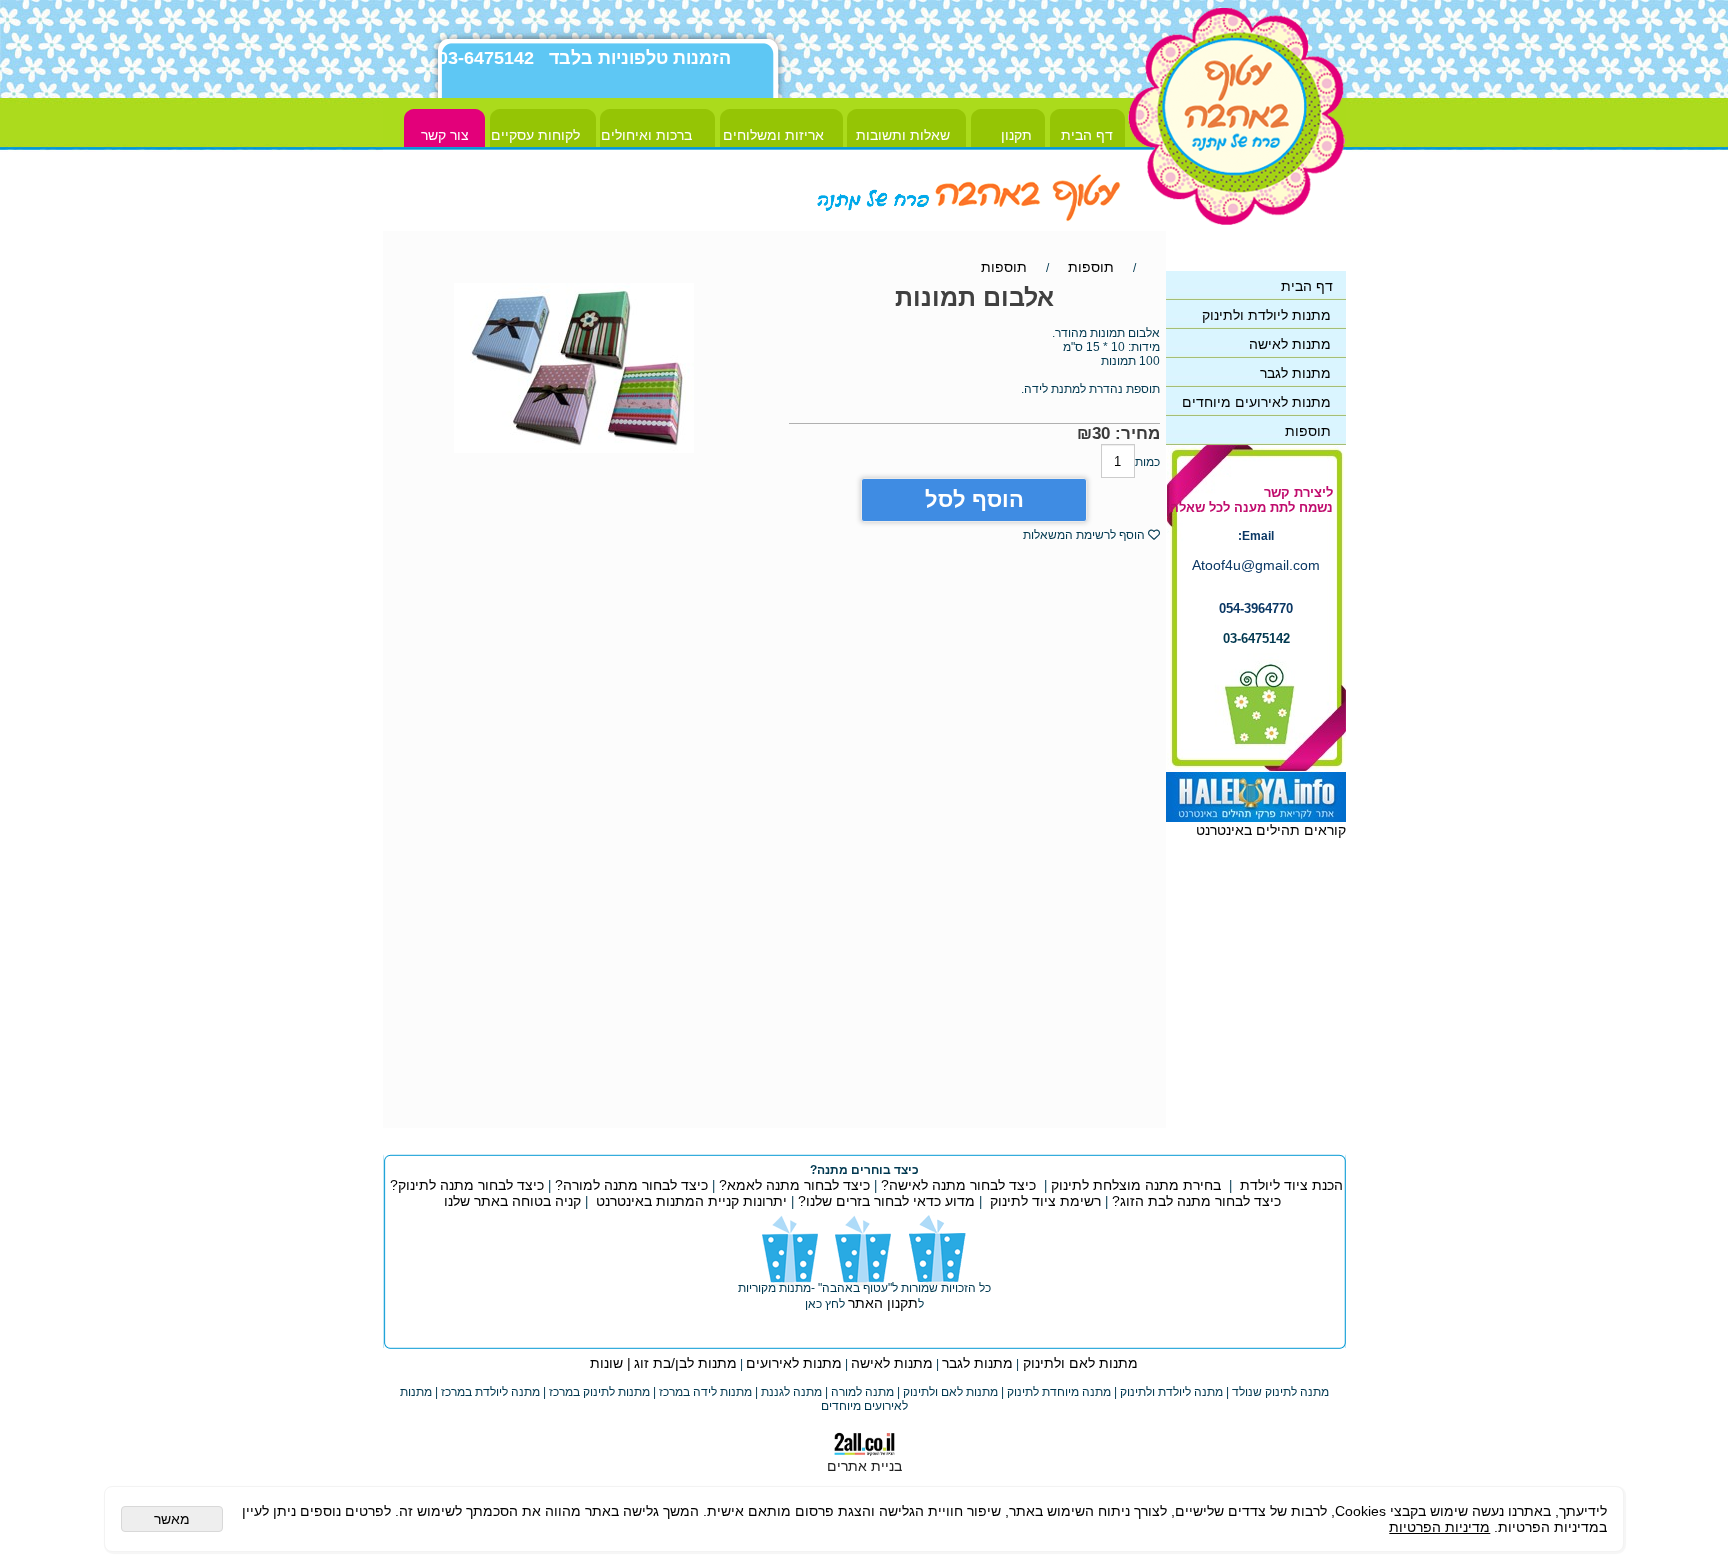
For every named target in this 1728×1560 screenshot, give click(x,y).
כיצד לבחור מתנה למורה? (631, 1185)
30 (1101, 433)
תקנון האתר (883, 1303)
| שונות (610, 1363)
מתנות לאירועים (794, 1363)
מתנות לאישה (892, 1363)
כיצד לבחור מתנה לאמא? (792, 1185)
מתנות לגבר (977, 1363)
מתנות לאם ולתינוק (1078, 1363)
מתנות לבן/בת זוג (685, 1363)
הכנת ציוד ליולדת (1291, 1185)
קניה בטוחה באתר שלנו (512, 1201)
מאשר (172, 1519)
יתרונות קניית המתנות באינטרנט (689, 1201)
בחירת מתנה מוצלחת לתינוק (1136, 1185)
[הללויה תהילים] (1256, 817)
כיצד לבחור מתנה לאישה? (958, 1185)
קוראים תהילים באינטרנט (1271, 830)
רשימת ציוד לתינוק (1045, 1201)
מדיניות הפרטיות (1439, 1527)
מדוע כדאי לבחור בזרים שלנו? (884, 1201)
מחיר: (1135, 433)
